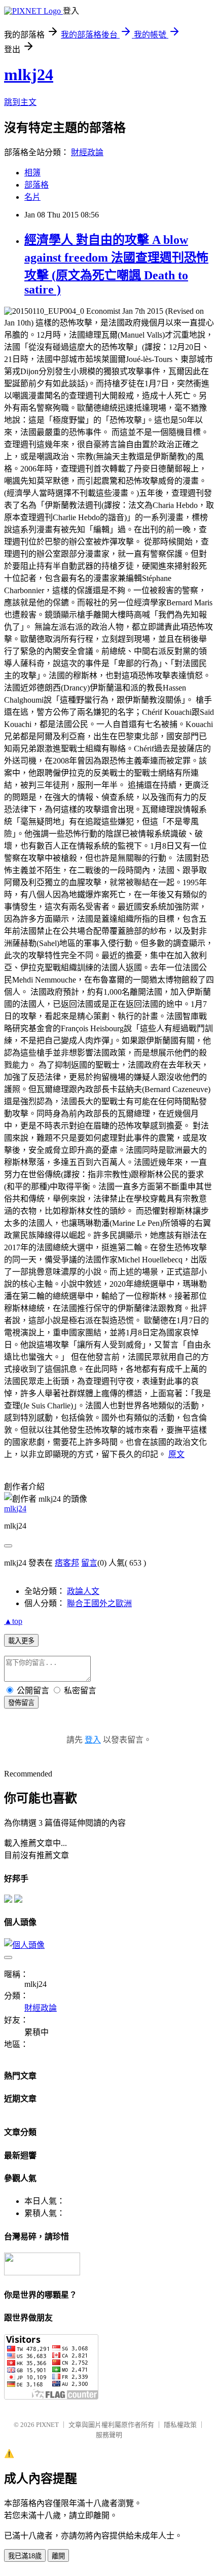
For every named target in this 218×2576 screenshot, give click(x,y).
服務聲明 (109, 2435)
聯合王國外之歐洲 (99, 1603)
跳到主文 (20, 102)
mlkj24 (29, 75)
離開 (58, 2556)
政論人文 (83, 1591)
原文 (176, 1454)
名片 (32, 197)
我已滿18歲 (25, 2556)
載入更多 (21, 1641)
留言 (89, 1563)
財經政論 (87, 152)
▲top (13, 1621)
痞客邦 (67, 1563)
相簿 (32, 173)
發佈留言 (21, 1703)
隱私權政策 (180, 2425)
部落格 (37, 185)
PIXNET (47, 2425)
